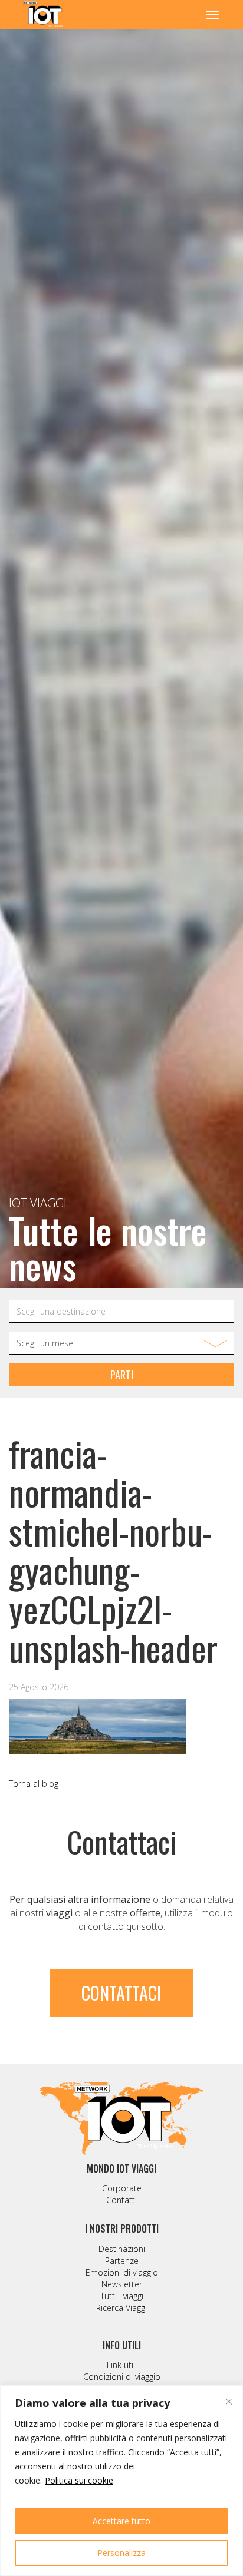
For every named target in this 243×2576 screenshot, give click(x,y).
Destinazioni (122, 2249)
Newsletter (122, 2284)
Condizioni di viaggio (122, 2377)
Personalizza (121, 2553)
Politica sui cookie (79, 2480)
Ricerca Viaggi (121, 2308)
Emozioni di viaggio (122, 2272)
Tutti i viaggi (122, 2296)
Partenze (122, 2261)
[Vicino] (229, 2402)
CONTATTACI (121, 1993)
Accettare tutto (121, 2521)
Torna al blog (34, 1784)
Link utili (122, 2365)
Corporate (122, 2188)
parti (122, 1375)
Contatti (121, 2200)
